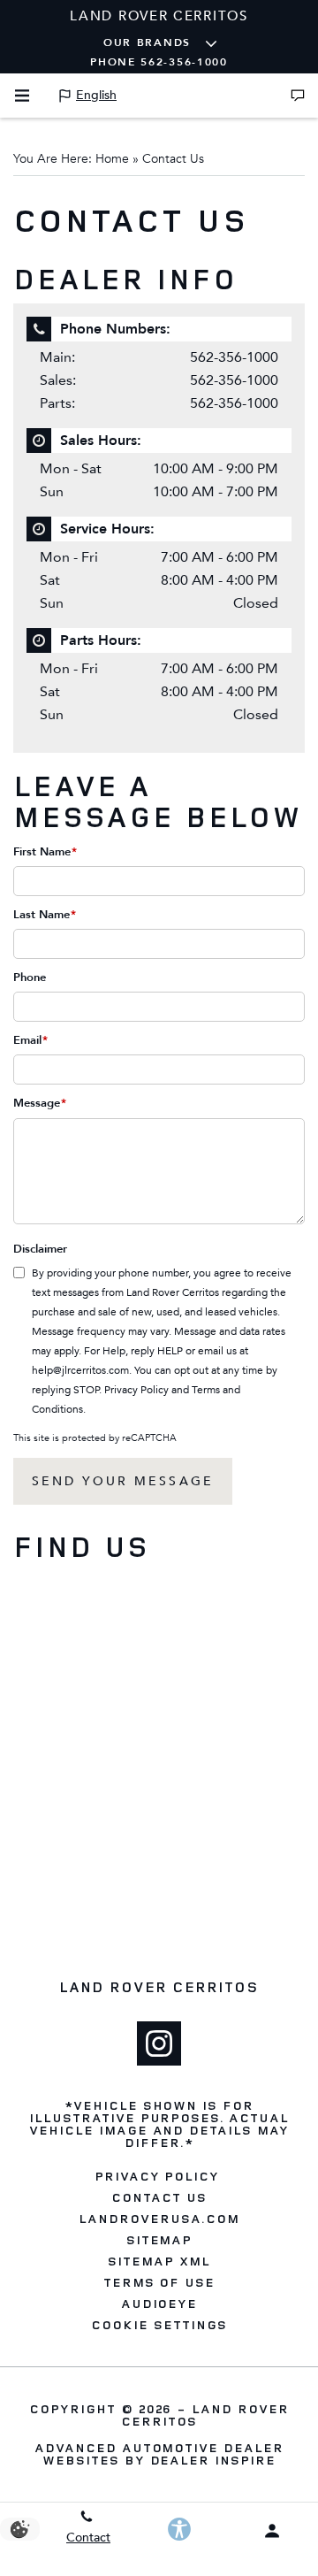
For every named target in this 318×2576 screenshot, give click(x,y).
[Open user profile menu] (272, 2531)
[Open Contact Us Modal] (298, 96)
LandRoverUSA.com (159, 2219)
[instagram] (159, 2043)
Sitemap (159, 2240)
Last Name (45, 915)
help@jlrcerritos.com (80, 1370)
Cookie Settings (159, 2325)
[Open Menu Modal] (22, 96)
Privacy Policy (136, 1390)
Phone (30, 977)
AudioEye (159, 2304)
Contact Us (159, 2197)
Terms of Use (159, 2282)
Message (40, 1103)
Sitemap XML (159, 2261)
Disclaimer (40, 1249)
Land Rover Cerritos (205, 2415)
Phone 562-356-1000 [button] (159, 62)
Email (30, 1040)
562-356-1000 (234, 357)
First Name (45, 852)
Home (112, 159)
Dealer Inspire (213, 2460)
